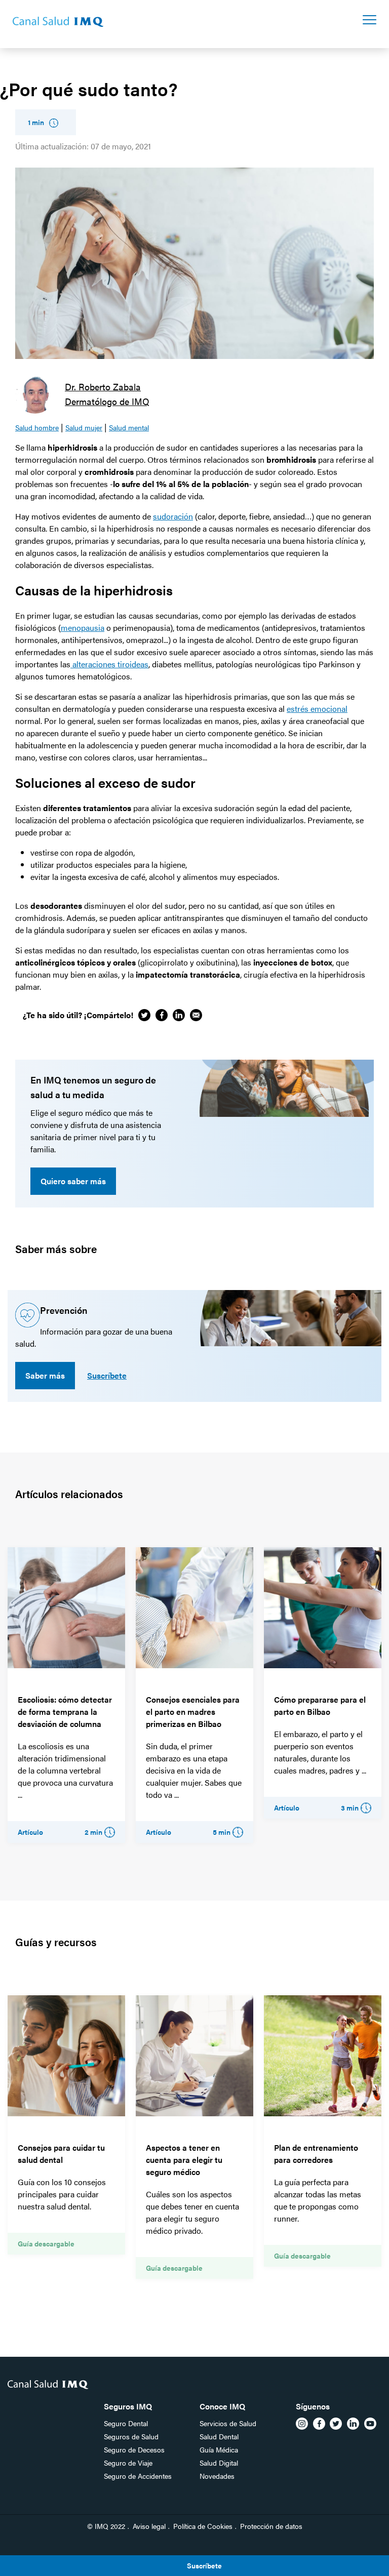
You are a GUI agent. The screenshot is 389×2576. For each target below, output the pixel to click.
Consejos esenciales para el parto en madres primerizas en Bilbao (193, 1712)
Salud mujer (84, 427)
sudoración (173, 516)
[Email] (196, 1015)
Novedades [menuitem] (217, 2476)
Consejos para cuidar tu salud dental (61, 2154)
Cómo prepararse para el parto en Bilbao (320, 1705)
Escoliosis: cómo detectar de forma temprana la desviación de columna (65, 1712)
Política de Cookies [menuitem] (203, 2526)
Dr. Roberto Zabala (103, 387)
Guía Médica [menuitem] (219, 2449)
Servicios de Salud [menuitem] (228, 2423)
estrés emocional (317, 709)
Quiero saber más (73, 1181)
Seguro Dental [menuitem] (126, 2423)
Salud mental (129, 427)
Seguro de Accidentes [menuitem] (138, 2476)
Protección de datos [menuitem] (271, 2526)
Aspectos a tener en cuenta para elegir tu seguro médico (184, 2160)
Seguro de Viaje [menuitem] (128, 2463)
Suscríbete (107, 1375)
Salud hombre (37, 427)
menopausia (83, 628)
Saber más (45, 1375)
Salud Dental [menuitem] (219, 2436)
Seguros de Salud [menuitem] (131, 2436)
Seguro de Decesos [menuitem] (134, 2449)
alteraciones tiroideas (109, 664)
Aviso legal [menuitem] (149, 2526)
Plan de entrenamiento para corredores (316, 2154)
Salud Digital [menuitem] (219, 2463)
